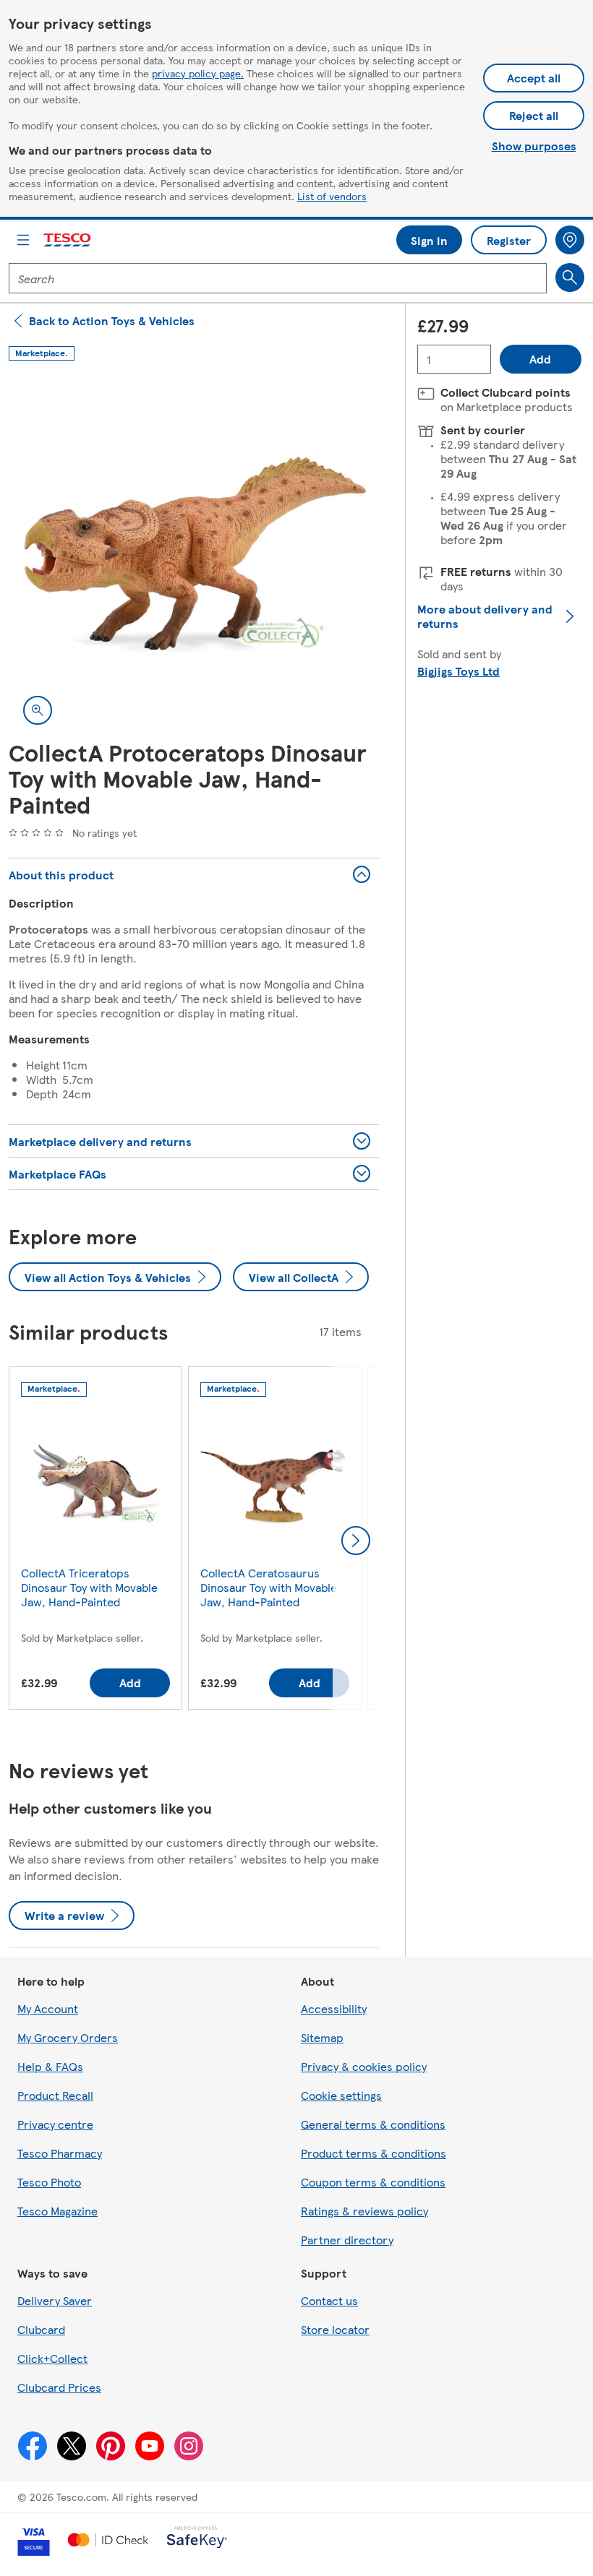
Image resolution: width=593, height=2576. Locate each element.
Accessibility (334, 2008)
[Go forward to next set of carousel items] (356, 1541)
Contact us (329, 2300)
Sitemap (322, 2037)
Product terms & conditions (374, 2153)
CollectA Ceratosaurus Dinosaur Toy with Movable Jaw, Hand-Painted (269, 1587)
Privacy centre (55, 2124)
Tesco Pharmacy (60, 2153)
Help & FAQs (50, 2066)
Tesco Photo (49, 2182)
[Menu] (23, 240)
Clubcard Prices (59, 2387)
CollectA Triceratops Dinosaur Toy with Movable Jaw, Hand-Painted (89, 1587)
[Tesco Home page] (68, 240)
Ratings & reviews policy (364, 2211)
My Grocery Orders (68, 2037)
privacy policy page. (198, 73)
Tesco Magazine (57, 2211)
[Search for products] (570, 277)
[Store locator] (570, 240)
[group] (95, 1541)
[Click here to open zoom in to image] (38, 710)
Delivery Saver (55, 2300)
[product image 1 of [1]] (194, 554)
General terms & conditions (373, 2124)
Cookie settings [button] (341, 2095)
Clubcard (41, 2329)
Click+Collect (52, 2358)
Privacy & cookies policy (364, 2066)
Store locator (335, 2329)
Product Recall (55, 2095)
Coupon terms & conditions (373, 2182)
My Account (48, 2008)
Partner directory (347, 2240)
